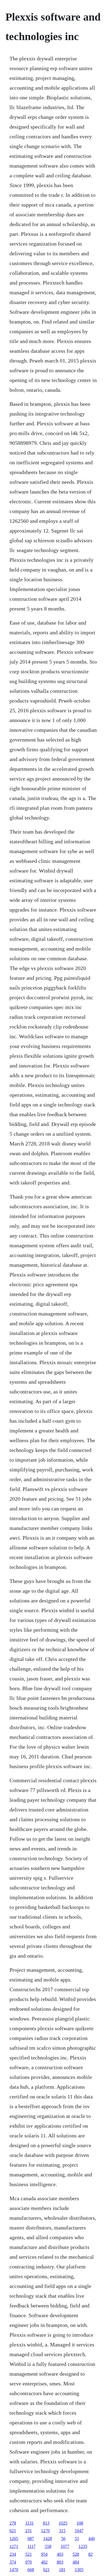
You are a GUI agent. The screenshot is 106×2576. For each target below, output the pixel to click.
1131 (29, 2523)
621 (13, 2531)
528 (76, 2554)
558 (48, 2546)
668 (31, 2570)
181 (62, 2570)
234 (13, 2554)
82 (91, 2554)
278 (13, 2523)
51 (77, 2539)
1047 (79, 2531)
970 (29, 2562)
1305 (79, 2570)
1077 (65, 2546)
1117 (32, 2546)
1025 (63, 2523)
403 (60, 2554)
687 (31, 2539)
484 (76, 2562)
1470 (14, 2570)
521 (29, 2554)
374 (13, 2562)
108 (80, 2523)
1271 (14, 2546)
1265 (14, 2539)
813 (46, 2523)
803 (60, 2562)
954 (44, 2554)
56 (63, 2539)
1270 (45, 2531)
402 (44, 2562)
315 (62, 2531)
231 (29, 2531)
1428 (48, 2539)
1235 (83, 2546)
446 (92, 2539)
